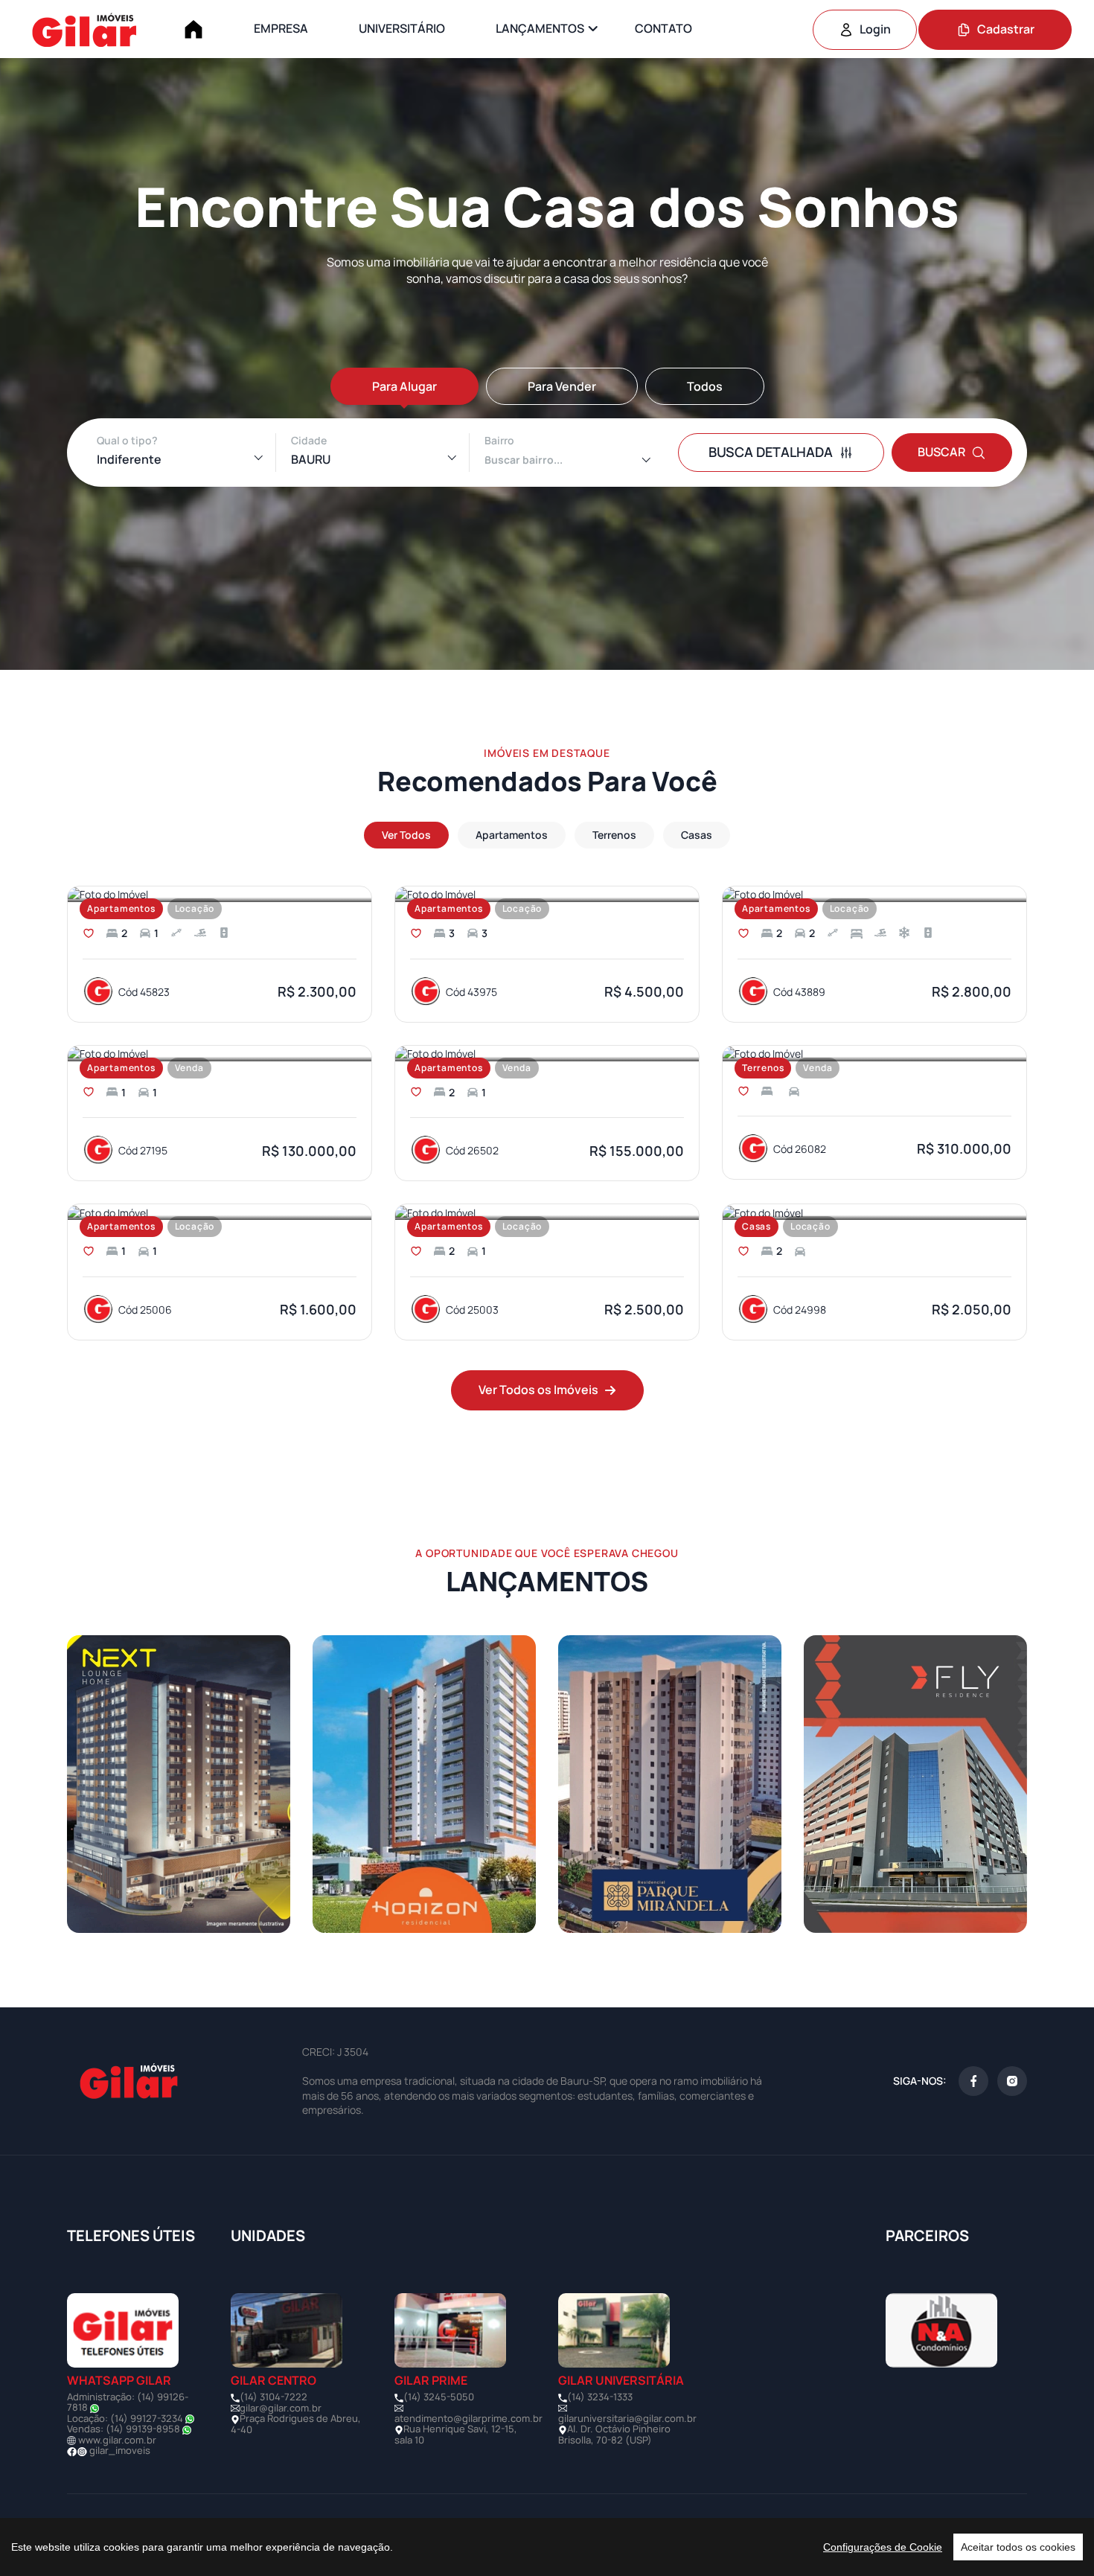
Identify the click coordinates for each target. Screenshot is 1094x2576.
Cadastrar (1006, 29)
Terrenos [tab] (614, 835)
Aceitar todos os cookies (1018, 2547)
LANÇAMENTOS (540, 28)
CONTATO (663, 28)
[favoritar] (89, 933)
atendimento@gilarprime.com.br (468, 2418)
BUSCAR (941, 452)
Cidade (309, 440)
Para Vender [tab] (562, 386)
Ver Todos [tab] (406, 835)
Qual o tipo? (127, 440)
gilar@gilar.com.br (281, 2408)
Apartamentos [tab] (512, 835)
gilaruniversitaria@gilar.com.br (627, 2418)
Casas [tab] (697, 835)
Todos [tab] (705, 386)
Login (875, 29)
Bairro (499, 440)
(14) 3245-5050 (439, 2397)
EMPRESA (281, 28)
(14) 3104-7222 (273, 2397)
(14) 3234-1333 (600, 2397)
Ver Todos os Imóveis (538, 1390)
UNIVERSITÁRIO (402, 28)
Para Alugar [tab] (404, 386)
